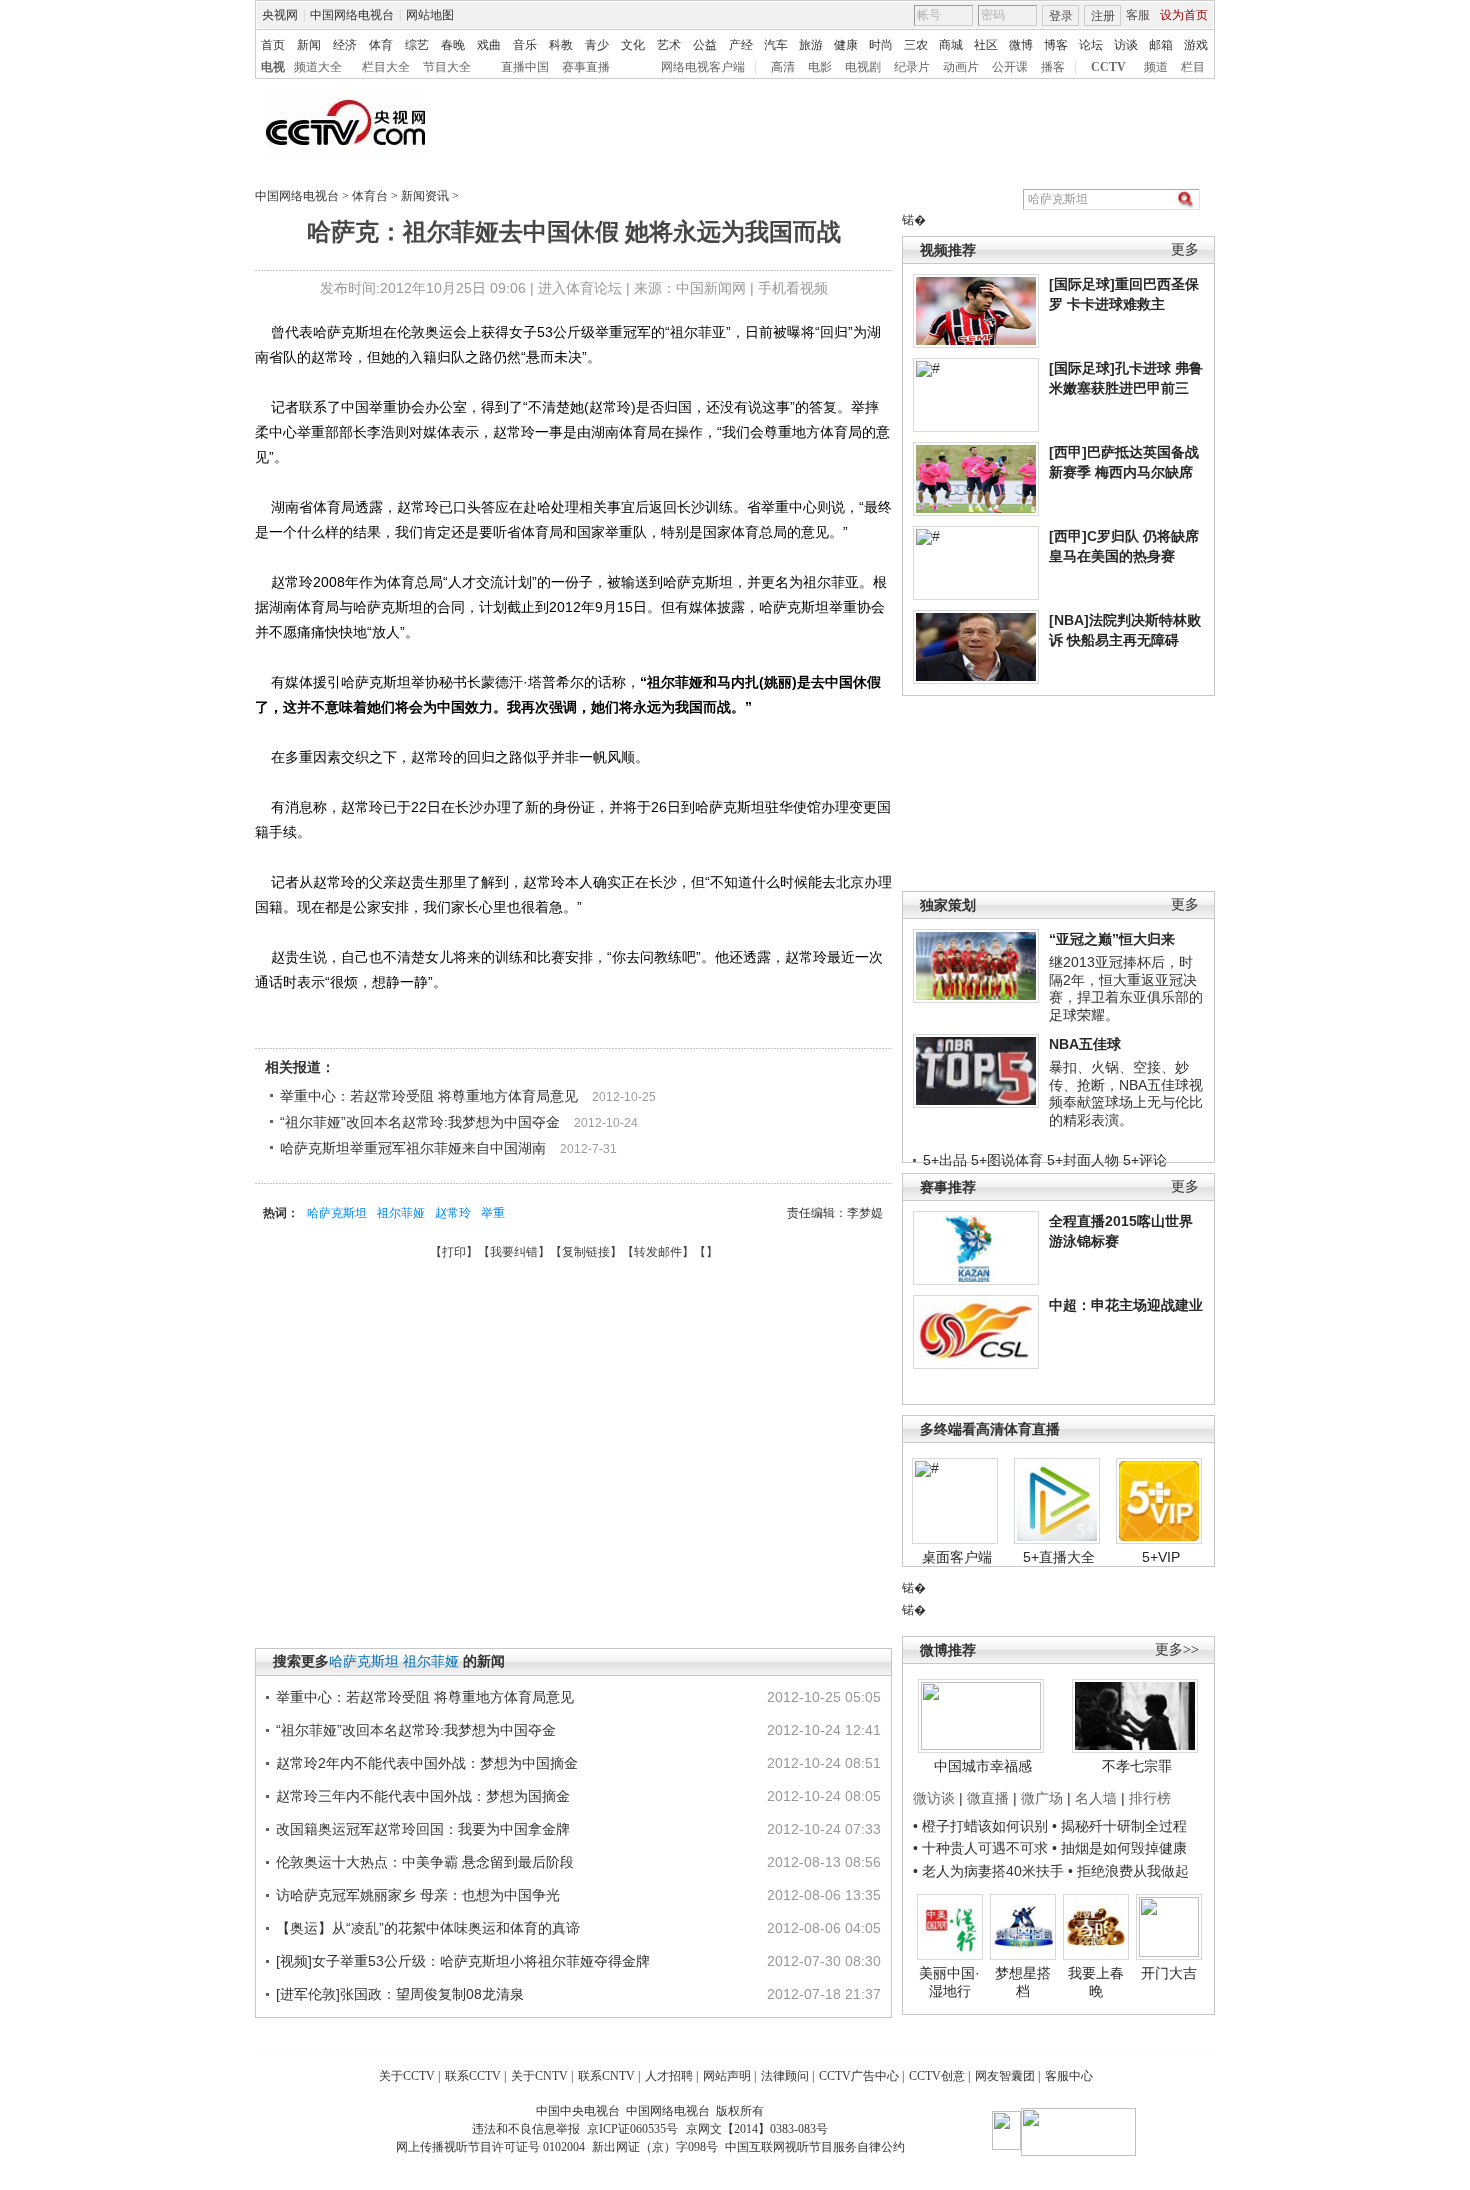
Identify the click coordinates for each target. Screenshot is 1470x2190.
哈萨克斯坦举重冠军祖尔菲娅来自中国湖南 (413, 1148)
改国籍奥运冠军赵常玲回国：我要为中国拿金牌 (423, 1829)
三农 (916, 45)
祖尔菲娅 (401, 1213)
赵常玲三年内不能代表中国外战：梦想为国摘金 (423, 1796)
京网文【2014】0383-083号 (757, 2129)
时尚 (881, 45)
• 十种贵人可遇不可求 (982, 1848)
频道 (1156, 67)
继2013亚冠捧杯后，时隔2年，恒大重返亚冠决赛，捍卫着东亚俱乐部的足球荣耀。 (1126, 988)
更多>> (1177, 1649)
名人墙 (1096, 1798)
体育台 (370, 196)
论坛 (1091, 45)
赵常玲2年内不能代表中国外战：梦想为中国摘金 (427, 1763)
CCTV (1108, 67)
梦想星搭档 (1023, 1982)
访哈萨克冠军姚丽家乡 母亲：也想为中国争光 (418, 1895)
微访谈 (934, 1798)
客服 (1138, 15)
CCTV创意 (937, 2076)
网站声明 (727, 2076)
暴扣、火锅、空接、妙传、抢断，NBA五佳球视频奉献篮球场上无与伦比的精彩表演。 (1126, 1093)
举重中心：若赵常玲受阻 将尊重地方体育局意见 (429, 1096)
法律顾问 (785, 2076)
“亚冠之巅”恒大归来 (1112, 939)
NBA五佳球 (1085, 1044)
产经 (741, 45)
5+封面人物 (1083, 1160)
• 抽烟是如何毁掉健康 (1119, 1848)
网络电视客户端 (703, 67)
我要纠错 (514, 1252)
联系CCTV (473, 2076)
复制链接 (586, 1252)
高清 (783, 67)
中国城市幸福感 (983, 1766)
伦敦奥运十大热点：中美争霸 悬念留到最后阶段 (425, 1862)
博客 (1056, 45)
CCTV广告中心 (859, 2076)
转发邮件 (658, 1252)
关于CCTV (407, 2076)
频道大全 (318, 67)
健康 (846, 45)
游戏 (1196, 45)
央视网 (280, 15)
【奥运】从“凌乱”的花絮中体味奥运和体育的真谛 (428, 1928)
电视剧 (863, 67)
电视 (273, 67)
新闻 (309, 45)
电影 (820, 67)
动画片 (961, 67)
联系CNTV (606, 2076)
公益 (705, 45)
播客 (1053, 67)
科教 (561, 45)
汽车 (776, 45)
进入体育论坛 (580, 288)
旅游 (811, 45)
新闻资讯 (425, 196)
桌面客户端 (957, 1557)
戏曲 (489, 45)
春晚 (453, 45)
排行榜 (1150, 1798)
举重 (493, 1213)
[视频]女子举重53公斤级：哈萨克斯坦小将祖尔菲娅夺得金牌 (463, 1961)
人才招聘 (669, 2076)
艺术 (669, 45)
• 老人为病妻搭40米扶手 (988, 1871)
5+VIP (1161, 1557)
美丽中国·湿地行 (949, 1982)
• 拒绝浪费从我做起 (1128, 1871)
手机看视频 (793, 288)
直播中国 (525, 67)
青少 (597, 45)
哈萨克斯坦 (337, 1213)
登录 (1061, 16)
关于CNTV (539, 2076)
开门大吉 (1169, 1973)
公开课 (1010, 67)
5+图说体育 (1007, 1160)
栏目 (1193, 67)
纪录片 (912, 67)
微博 (1021, 45)
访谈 (1126, 45)
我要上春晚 (1096, 1982)
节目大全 (447, 67)
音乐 (525, 45)
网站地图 (430, 15)
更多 (1185, 249)
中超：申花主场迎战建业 (1126, 1305)
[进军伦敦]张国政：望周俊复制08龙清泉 (400, 1994)
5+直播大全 (1059, 1557)
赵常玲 (453, 1213)
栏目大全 (386, 67)
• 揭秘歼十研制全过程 (1119, 1826)
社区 (986, 45)
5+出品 (945, 1160)
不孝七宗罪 (1137, 1766)
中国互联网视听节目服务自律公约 (815, 2147)
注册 (1103, 16)
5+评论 (1145, 1160)
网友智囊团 (1005, 2076)
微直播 (988, 1798)
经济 (345, 45)
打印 (454, 1252)
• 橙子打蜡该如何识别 (980, 1826)
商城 (951, 45)
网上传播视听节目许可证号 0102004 (490, 2147)
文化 (633, 45)
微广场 (1042, 1798)
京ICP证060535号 (632, 2129)
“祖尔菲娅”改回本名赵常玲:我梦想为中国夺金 (420, 1122)
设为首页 (1184, 15)
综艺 (417, 45)
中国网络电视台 (352, 15)
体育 (381, 45)
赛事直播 (586, 67)
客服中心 (1069, 2076)
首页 (273, 45)
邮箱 (1161, 45)
